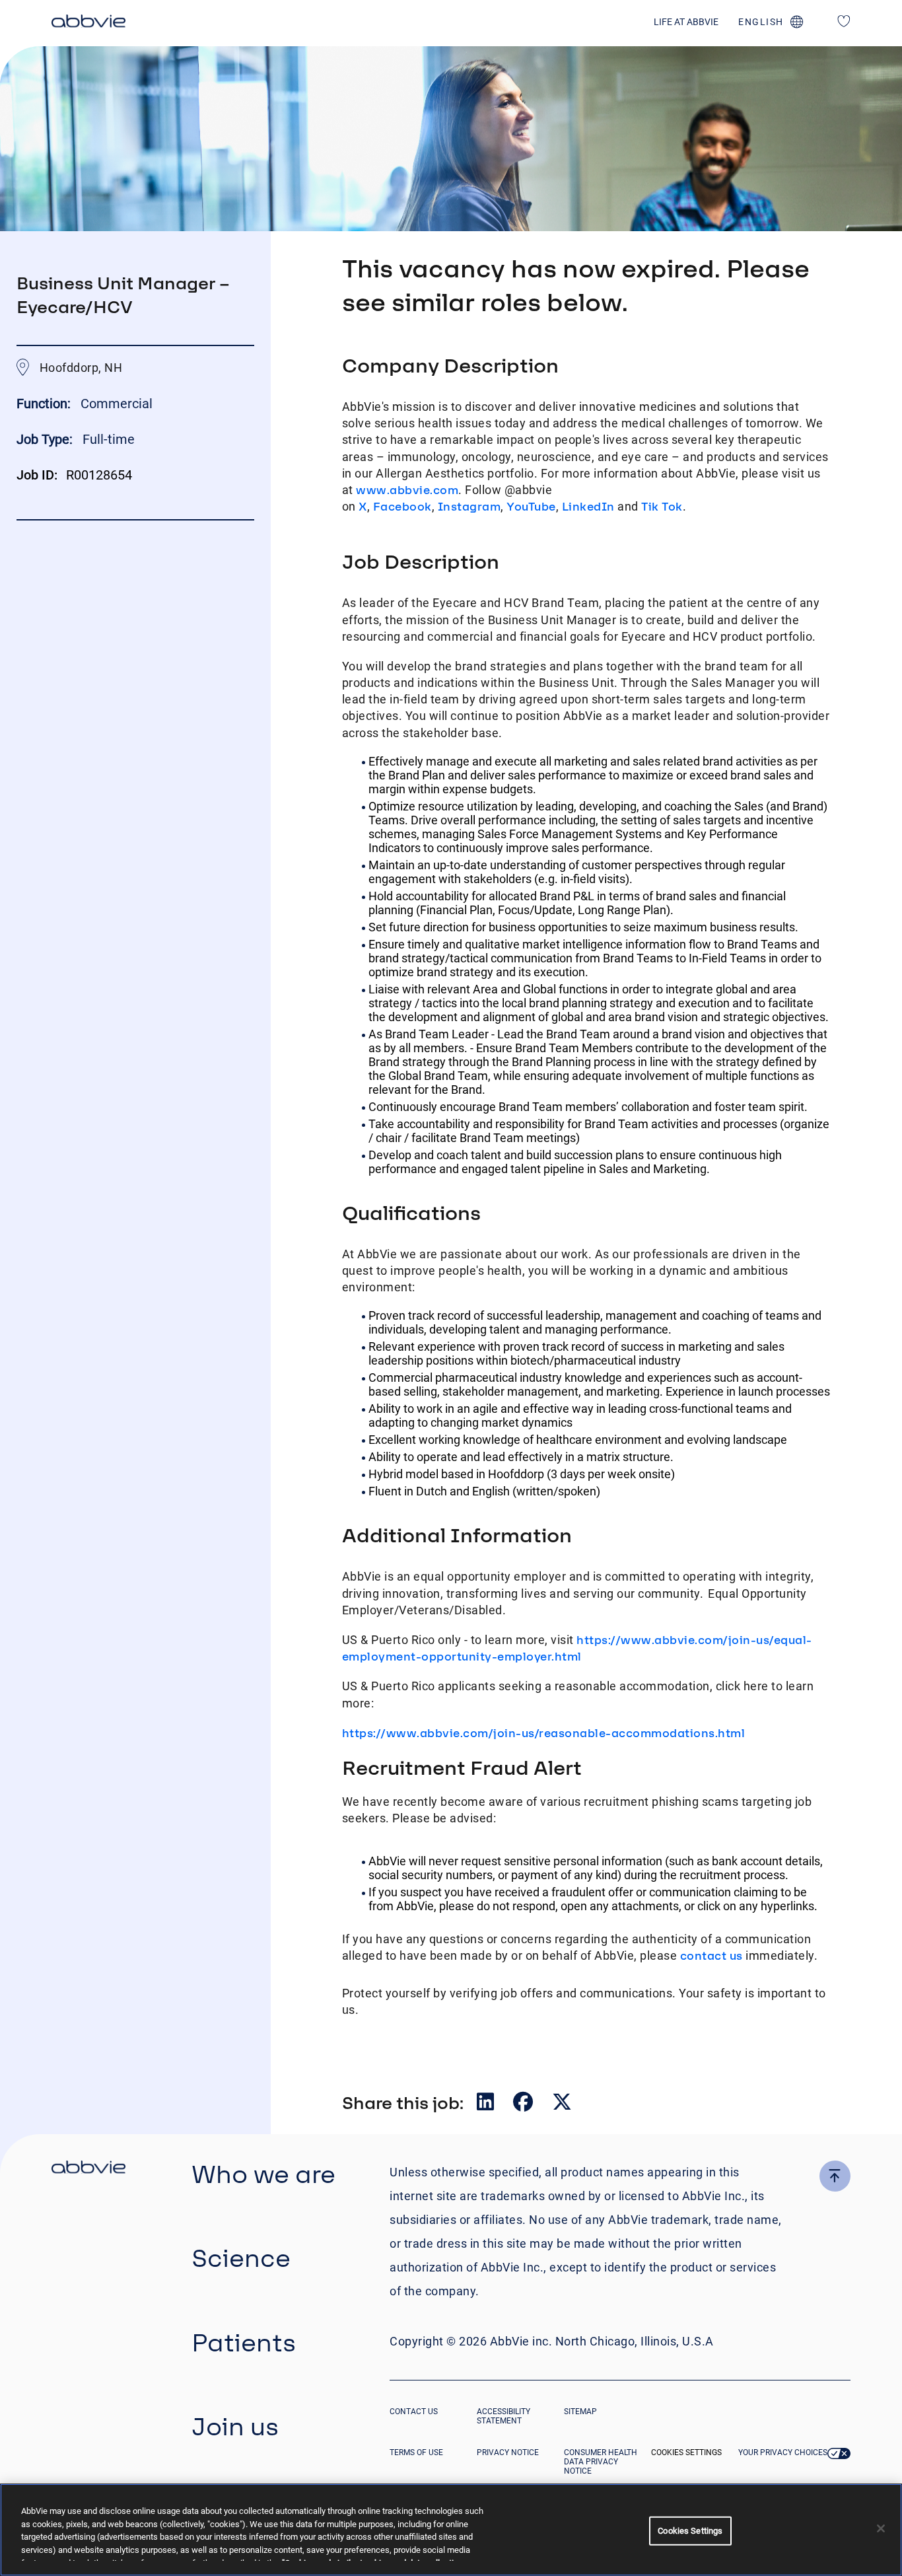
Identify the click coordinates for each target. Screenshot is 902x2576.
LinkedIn (588, 506)
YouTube (531, 506)
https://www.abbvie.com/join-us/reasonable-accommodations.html (544, 1733)
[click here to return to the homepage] (88, 23)
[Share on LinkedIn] (487, 2105)
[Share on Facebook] (524, 2105)
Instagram (469, 506)
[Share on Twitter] (562, 2105)
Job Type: (45, 439)
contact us (711, 1955)
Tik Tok (662, 506)
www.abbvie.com (407, 490)
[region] (451, 2530)
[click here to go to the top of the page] (835, 2176)
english (761, 22)
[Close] (881, 2528)
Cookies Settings (686, 2452)
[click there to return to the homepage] (88, 2169)
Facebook (402, 506)
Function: (45, 404)
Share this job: (403, 2102)
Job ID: (37, 475)
